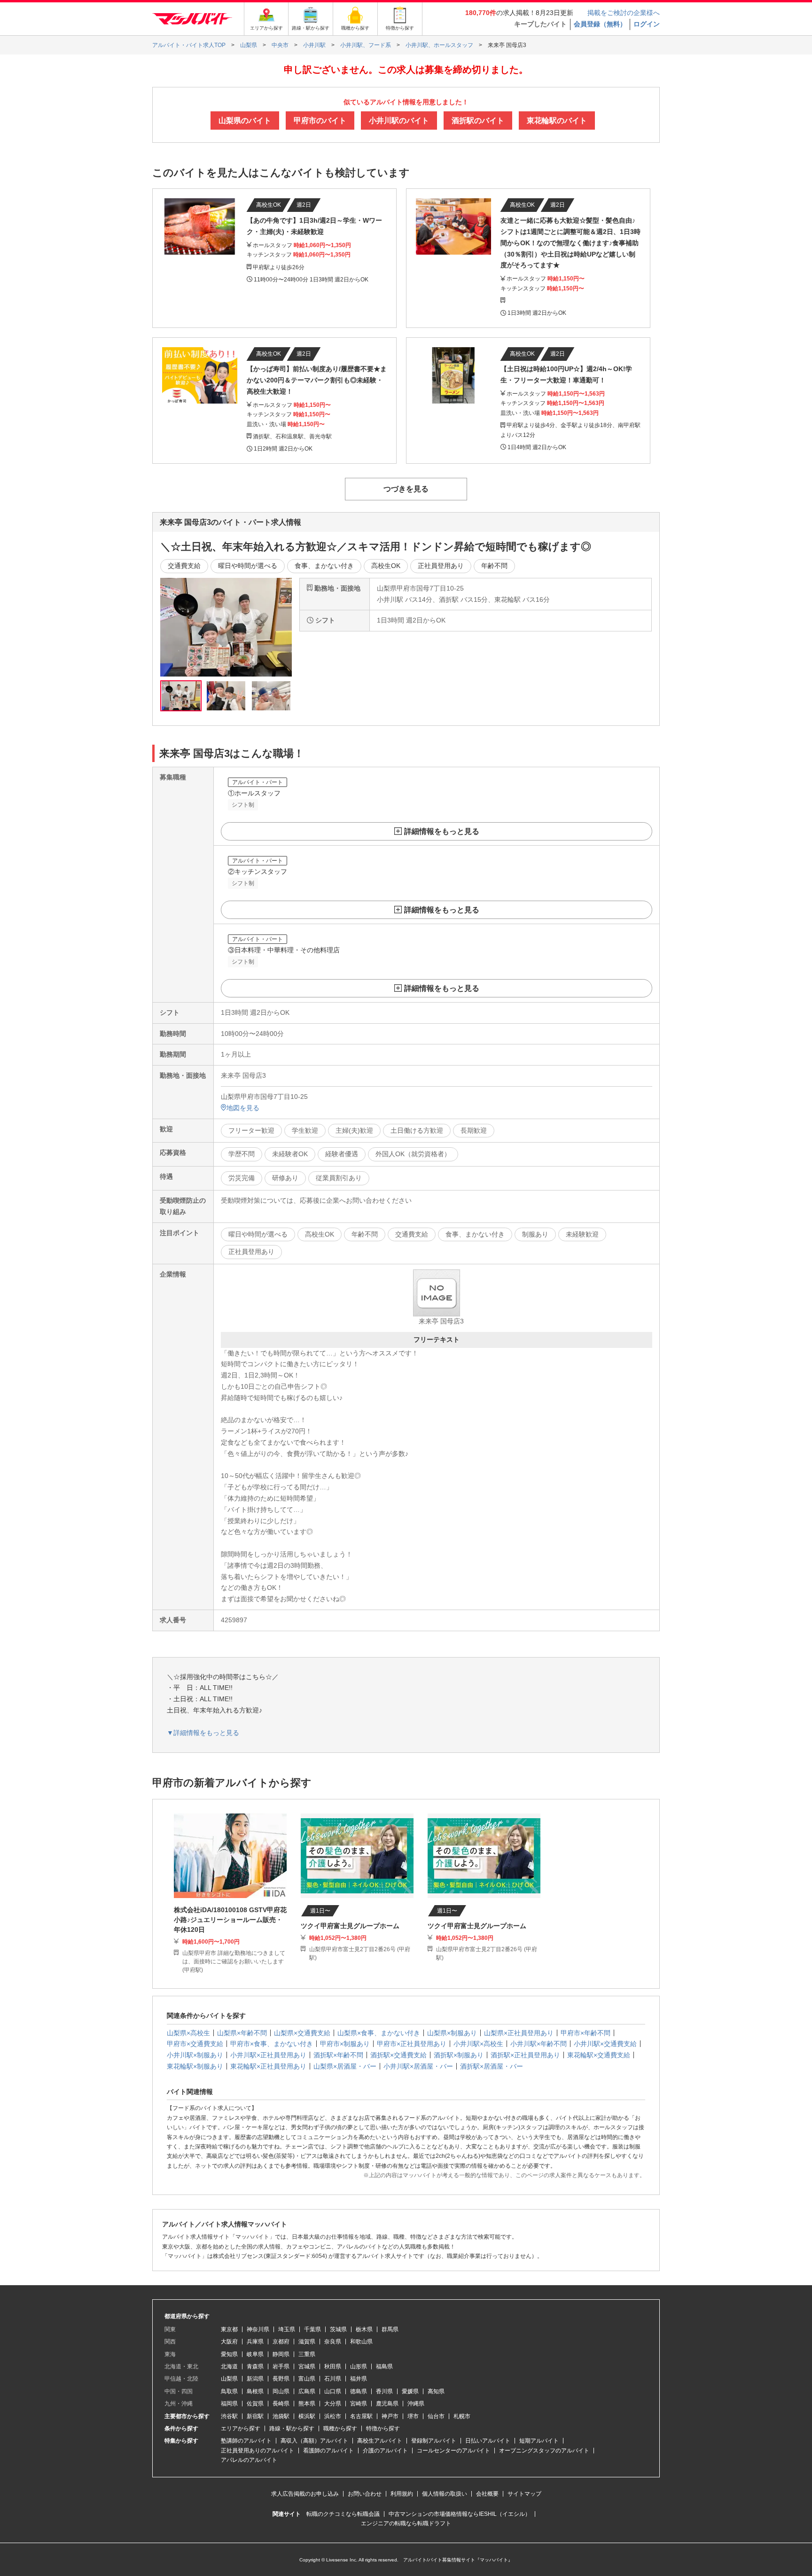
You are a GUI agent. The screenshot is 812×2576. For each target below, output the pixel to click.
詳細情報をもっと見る (442, 831)
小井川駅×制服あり (195, 2055)
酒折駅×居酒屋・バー (492, 2066)
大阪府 (229, 2342)
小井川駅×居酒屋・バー (418, 2066)
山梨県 (229, 2379)
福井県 (359, 2379)
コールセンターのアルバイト (453, 2451)
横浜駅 (307, 2416)
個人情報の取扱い (445, 2494)
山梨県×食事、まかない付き (379, 2033)
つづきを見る (406, 489)
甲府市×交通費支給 (195, 2044)
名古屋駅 (361, 2416)
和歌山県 (361, 2342)
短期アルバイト (539, 2441)
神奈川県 (258, 2329)
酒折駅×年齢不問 (338, 2055)
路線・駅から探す (292, 2428)
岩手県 (281, 2366)
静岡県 (281, 2354)
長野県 (281, 2379)
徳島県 (359, 2391)
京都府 (281, 2342)
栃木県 (364, 2329)
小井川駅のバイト (399, 121)
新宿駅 (255, 2416)
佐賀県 (255, 2404)
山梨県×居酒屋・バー (345, 2066)
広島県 (307, 2391)
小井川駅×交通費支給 (605, 2044)
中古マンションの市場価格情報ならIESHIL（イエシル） (460, 2514)
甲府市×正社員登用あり (412, 2044)
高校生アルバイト (380, 2441)
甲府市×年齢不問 (586, 2033)
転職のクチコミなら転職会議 (343, 2514)
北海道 (229, 2366)
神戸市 (390, 2416)
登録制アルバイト (434, 2441)
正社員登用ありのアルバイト (258, 2451)
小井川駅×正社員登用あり (268, 2055)
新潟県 (255, 2379)
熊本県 (307, 2404)
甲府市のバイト (320, 121)
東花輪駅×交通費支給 (599, 2055)
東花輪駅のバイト (557, 121)
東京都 (229, 2329)
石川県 (333, 2379)
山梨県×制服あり (452, 2033)
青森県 (255, 2366)
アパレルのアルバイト (249, 2460)
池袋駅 (281, 2416)
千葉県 (312, 2329)
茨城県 (338, 2329)
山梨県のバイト (245, 121)
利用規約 (402, 2494)
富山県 (307, 2379)
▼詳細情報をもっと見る (203, 1733)
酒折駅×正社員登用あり (525, 2055)
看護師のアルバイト (328, 2451)
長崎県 (281, 2404)
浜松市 (333, 2416)
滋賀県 (307, 2342)
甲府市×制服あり (345, 2044)
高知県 (436, 2391)
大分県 (333, 2404)
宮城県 (307, 2366)
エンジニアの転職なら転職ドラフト (406, 2523)
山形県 (359, 2366)
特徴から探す (383, 2428)
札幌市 (462, 2416)
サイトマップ (524, 2494)
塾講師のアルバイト (246, 2441)
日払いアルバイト (488, 2441)
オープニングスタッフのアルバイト (544, 2451)
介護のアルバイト (385, 2451)
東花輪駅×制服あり (195, 2066)
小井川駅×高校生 (478, 2044)
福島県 (384, 2366)
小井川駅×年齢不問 (539, 2044)
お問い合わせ (365, 2494)
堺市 (413, 2416)
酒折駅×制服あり (459, 2055)
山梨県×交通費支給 (302, 2033)
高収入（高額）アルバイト (314, 2441)
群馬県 (390, 2329)
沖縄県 (416, 2404)
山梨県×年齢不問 (242, 2033)
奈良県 (333, 2342)
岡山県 (281, 2391)
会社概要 (487, 2494)
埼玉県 (287, 2329)
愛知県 (229, 2354)
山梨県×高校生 (188, 2033)
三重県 (307, 2354)
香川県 (384, 2391)
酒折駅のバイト (478, 121)
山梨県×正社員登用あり (519, 2033)
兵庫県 (255, 2342)
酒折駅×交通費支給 (398, 2055)
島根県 (255, 2391)
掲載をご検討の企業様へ (624, 13)
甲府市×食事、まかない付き (272, 2044)
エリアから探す (241, 2428)
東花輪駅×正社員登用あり (268, 2066)
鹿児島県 (387, 2404)
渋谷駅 (229, 2416)
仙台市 (436, 2416)
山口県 (333, 2391)
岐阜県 (255, 2354)
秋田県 (333, 2366)
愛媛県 (410, 2391)
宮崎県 (359, 2404)
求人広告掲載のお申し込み (305, 2494)
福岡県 (229, 2404)
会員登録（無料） (600, 24)
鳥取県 (229, 2391)
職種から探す (340, 2428)
